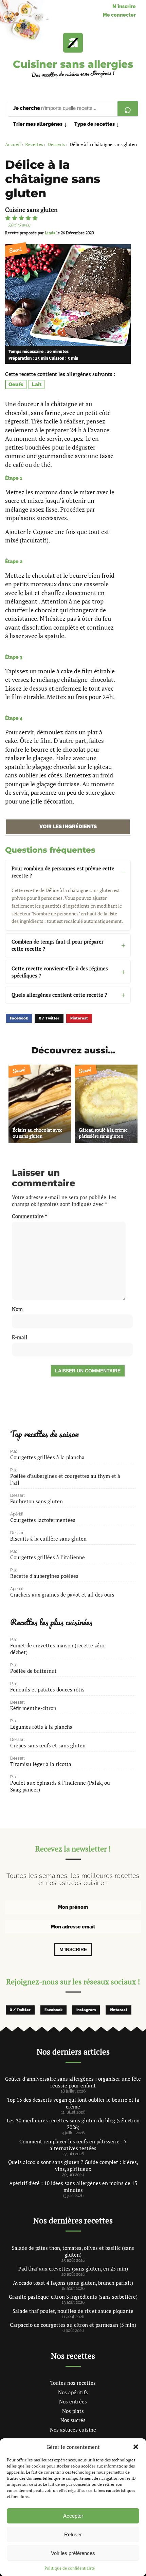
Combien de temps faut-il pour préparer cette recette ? (58, 945)
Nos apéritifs (73, 2392)
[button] (136, 2447)
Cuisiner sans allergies (73, 64)
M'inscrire (124, 6)
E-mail (20, 1337)
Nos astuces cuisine (73, 2430)
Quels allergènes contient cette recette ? (59, 995)
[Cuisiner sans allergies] (73, 43)
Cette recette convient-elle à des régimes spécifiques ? (60, 972)
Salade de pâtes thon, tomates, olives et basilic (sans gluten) (73, 2251)
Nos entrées (73, 2401)
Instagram (86, 2010)
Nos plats (73, 2411)
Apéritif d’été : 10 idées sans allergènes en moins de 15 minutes (73, 2186)
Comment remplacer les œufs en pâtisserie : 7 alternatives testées (73, 2145)
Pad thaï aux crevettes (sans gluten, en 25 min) (73, 2268)
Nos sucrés (73, 2420)
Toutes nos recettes (73, 2383)
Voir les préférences (73, 2553)
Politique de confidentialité (70, 2568)
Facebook (19, 1018)
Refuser (73, 2534)
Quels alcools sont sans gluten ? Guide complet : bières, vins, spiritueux (73, 2165)
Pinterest (79, 1018)
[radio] (8, 218)
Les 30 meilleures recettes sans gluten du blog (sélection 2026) (73, 2124)
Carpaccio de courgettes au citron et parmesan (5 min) (73, 2325)
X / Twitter (49, 1018)
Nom (17, 1309)
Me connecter (119, 15)
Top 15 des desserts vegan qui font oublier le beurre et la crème (73, 2103)
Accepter (73, 2516)
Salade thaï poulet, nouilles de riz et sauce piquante (73, 2311)
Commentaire (30, 1216)
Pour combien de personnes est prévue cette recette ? (63, 872)
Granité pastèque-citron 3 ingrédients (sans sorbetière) (73, 2297)
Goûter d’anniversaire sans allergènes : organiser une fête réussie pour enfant (73, 2082)
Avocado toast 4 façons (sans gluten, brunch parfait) (73, 2283)
